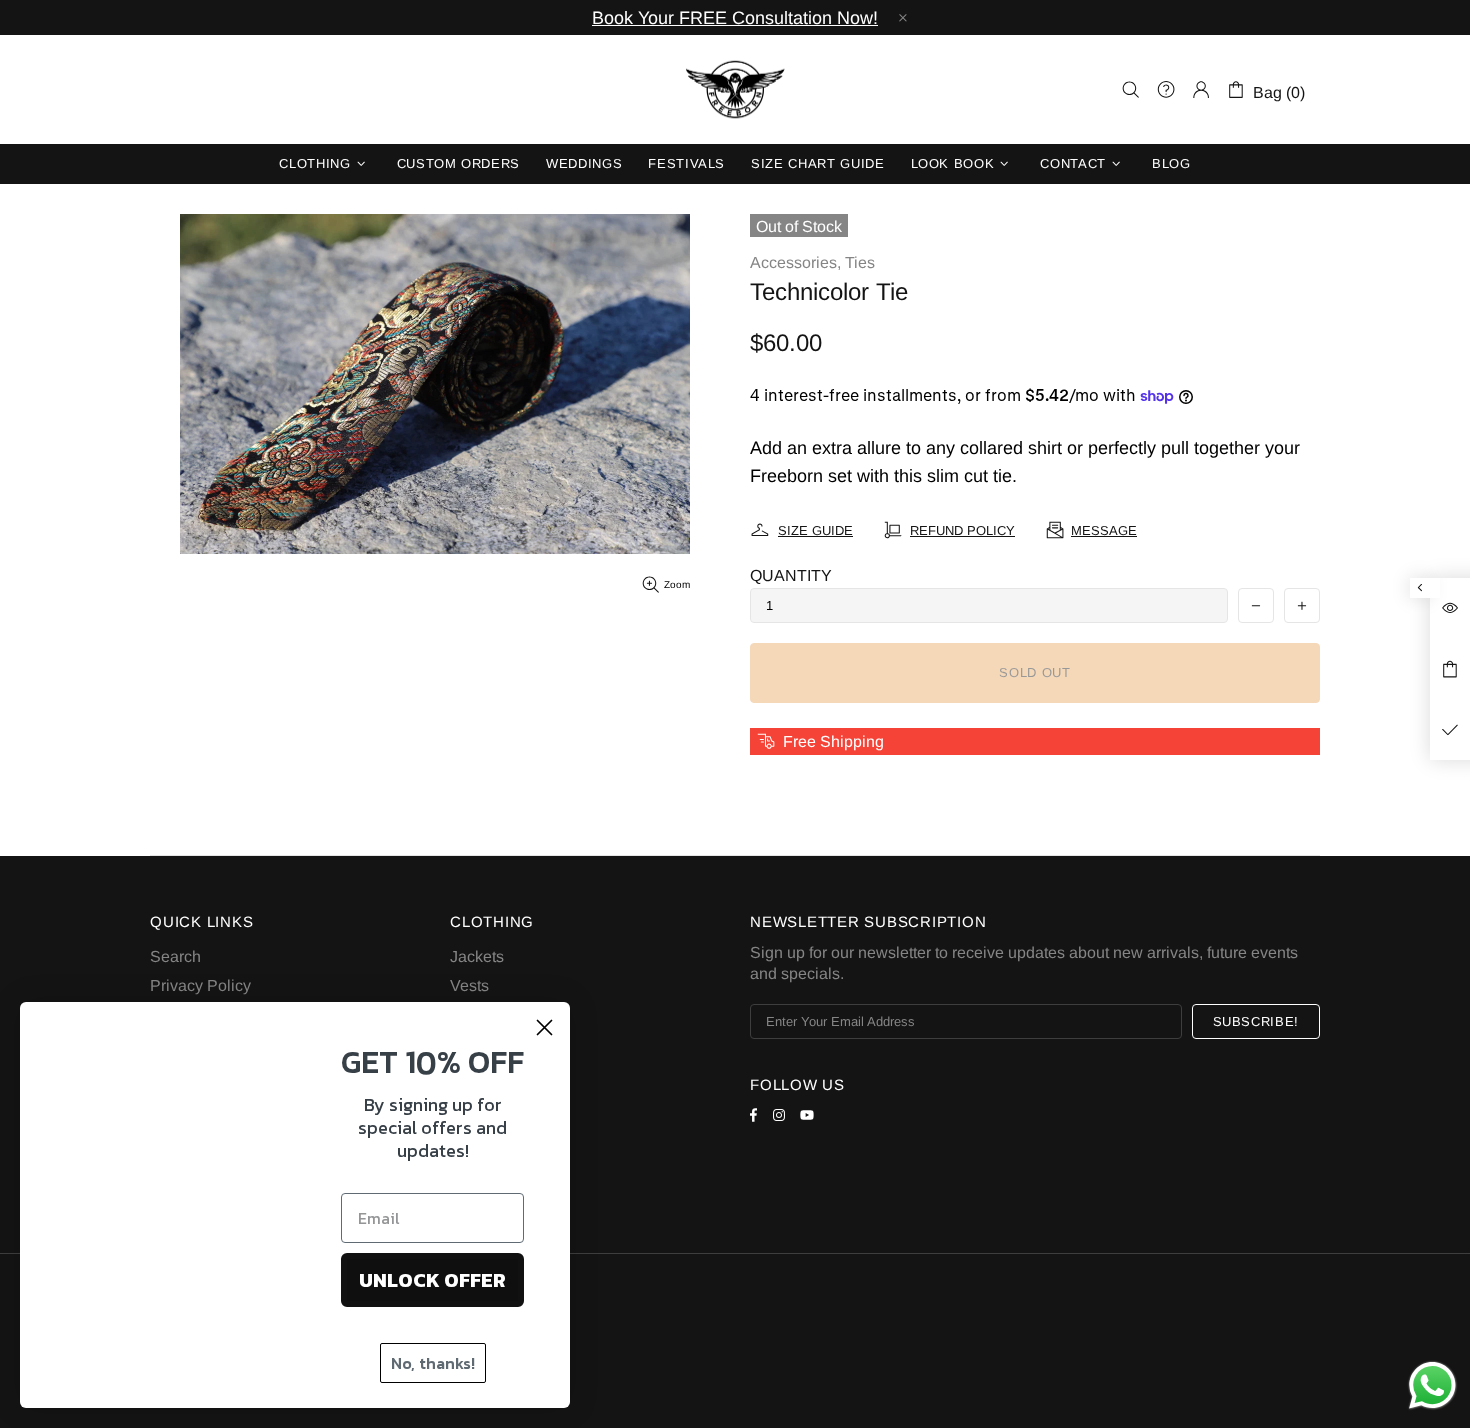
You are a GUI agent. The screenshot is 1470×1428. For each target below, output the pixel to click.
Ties (860, 262)
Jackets (477, 956)
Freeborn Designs (735, 89)
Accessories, (795, 262)
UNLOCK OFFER (432, 1277)
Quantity (791, 575)
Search (175, 956)
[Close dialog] (544, 1020)
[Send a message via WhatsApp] (1432, 1385)
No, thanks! (433, 1360)
